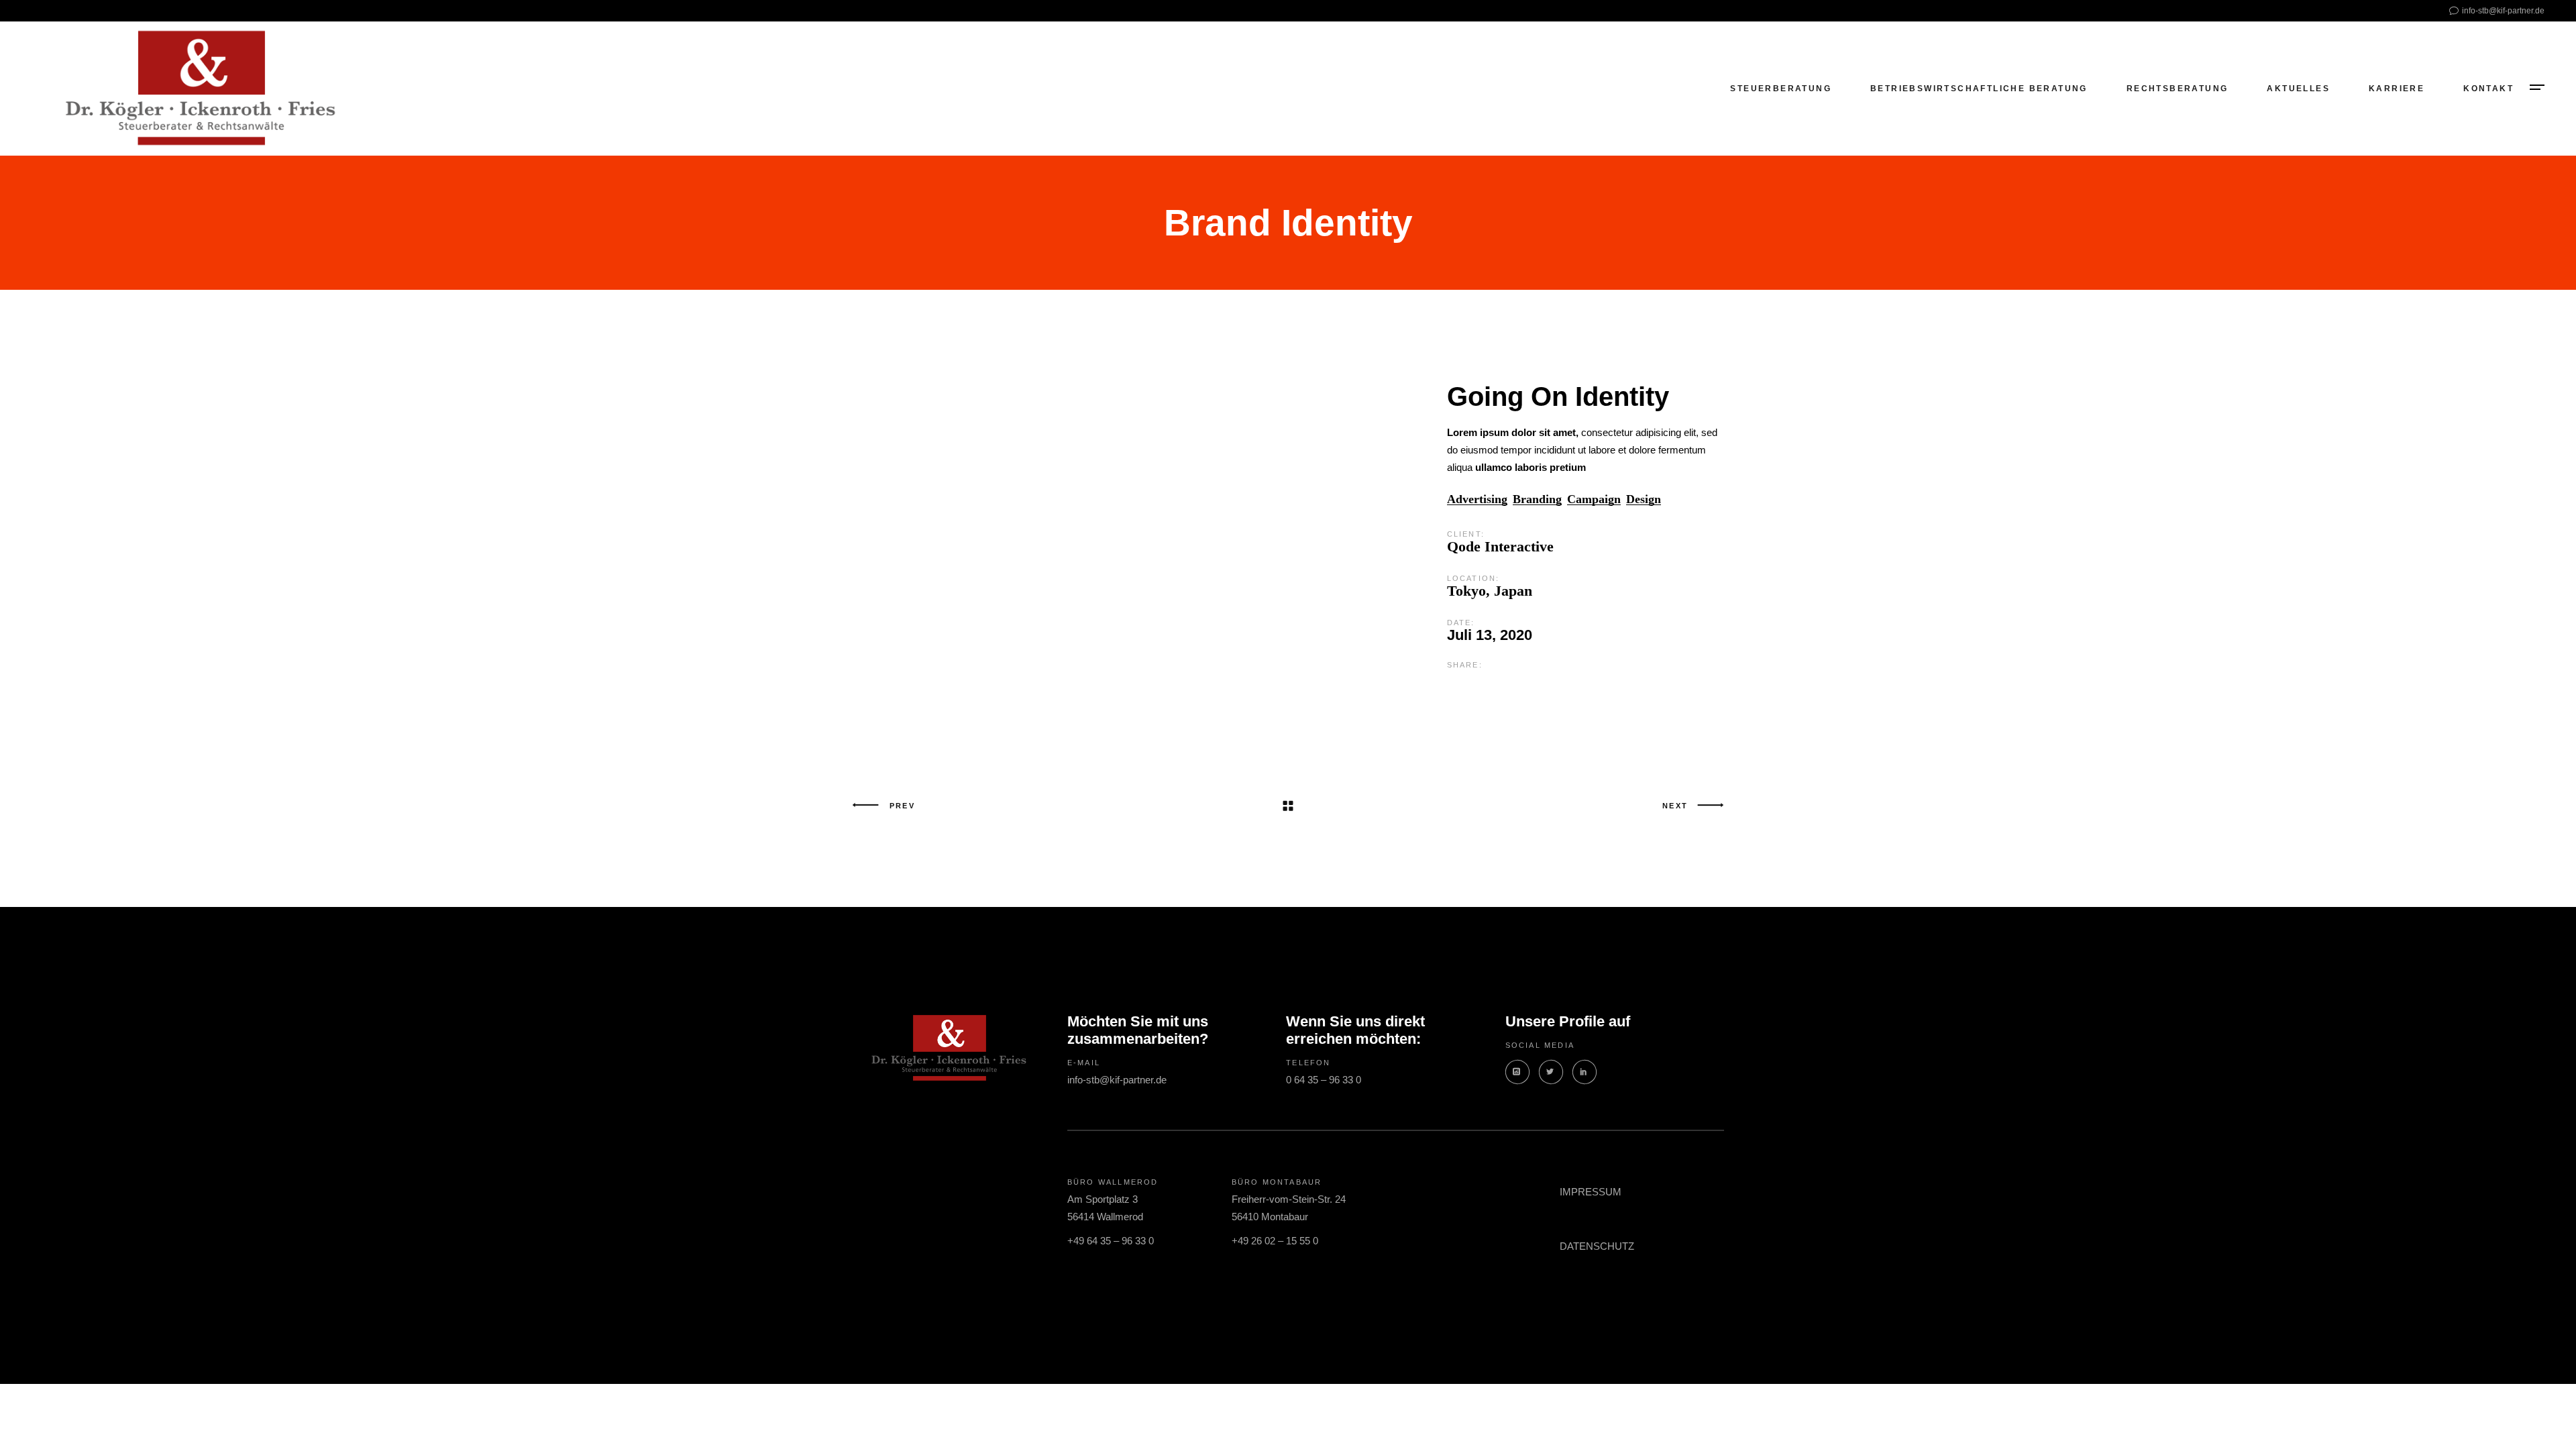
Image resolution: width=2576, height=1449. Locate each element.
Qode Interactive (1500, 546)
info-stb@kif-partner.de (1117, 1080)
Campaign (1594, 499)
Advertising (1477, 499)
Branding (1537, 499)
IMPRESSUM (1591, 1192)
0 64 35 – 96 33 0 (1324, 1080)
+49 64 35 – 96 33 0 (1111, 1241)
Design (1644, 499)
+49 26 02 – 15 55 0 (1275, 1241)
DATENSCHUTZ (1597, 1246)
